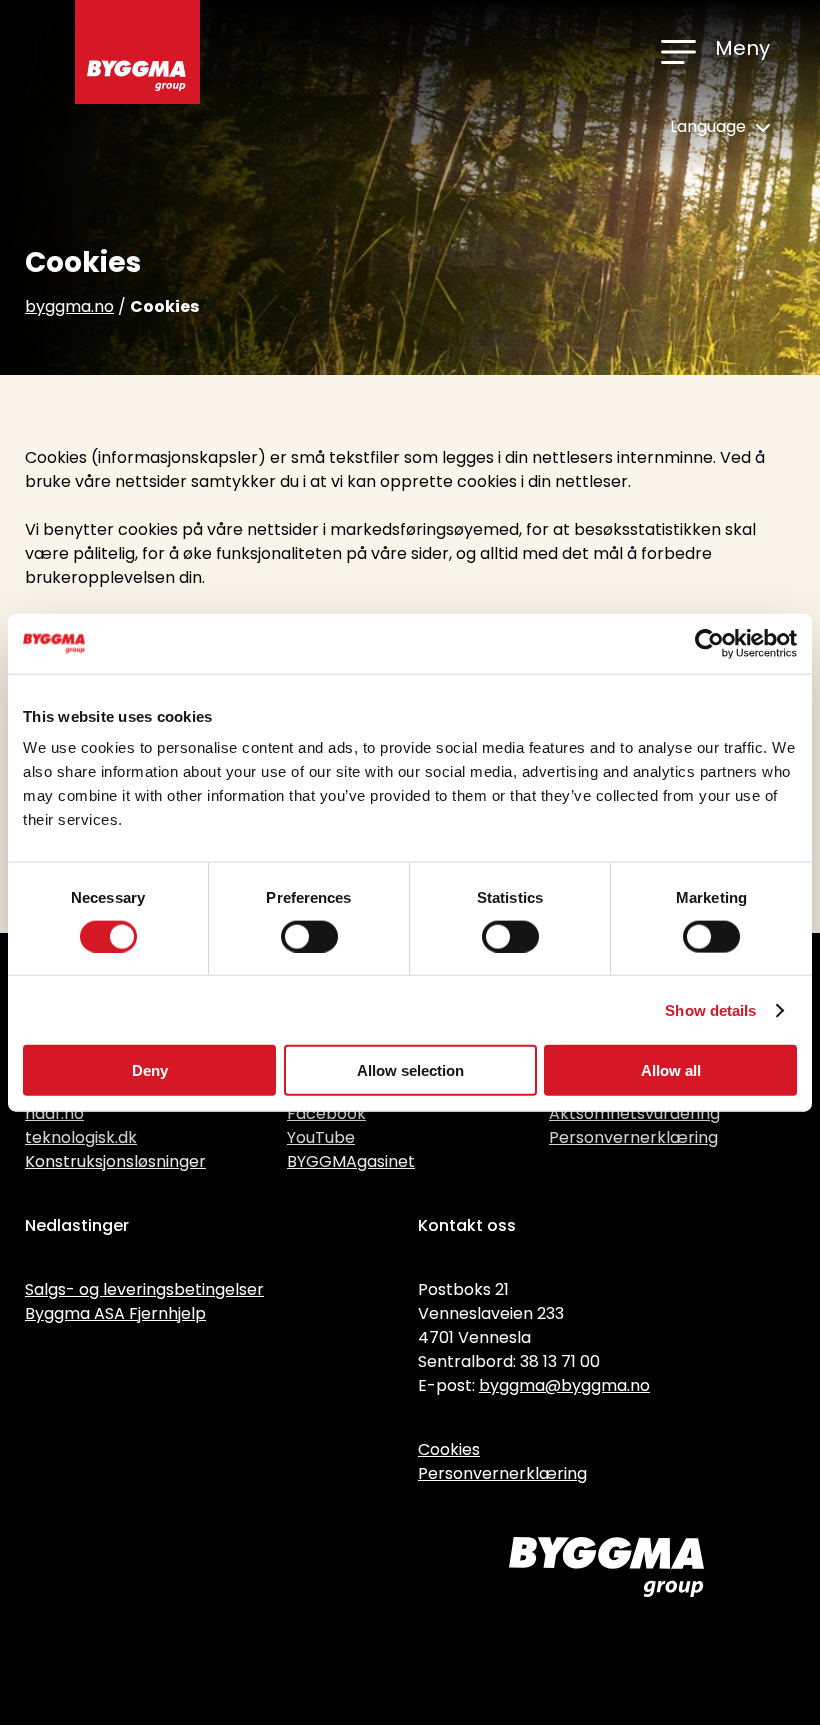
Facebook (326, 1113)
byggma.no (69, 306)
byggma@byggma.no (564, 1385)
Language (710, 126)
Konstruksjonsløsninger (115, 1161)
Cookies (449, 1449)
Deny (150, 1070)
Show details (710, 1009)
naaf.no (54, 1113)
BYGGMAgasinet (351, 1161)
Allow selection (410, 1070)
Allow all (671, 1070)
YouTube (321, 1137)
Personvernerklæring (633, 1137)
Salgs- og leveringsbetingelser (144, 1289)
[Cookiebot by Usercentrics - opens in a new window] (709, 643)
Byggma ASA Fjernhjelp (115, 1313)
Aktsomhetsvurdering (634, 1113)
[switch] (309, 936)
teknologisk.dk (81, 1137)
